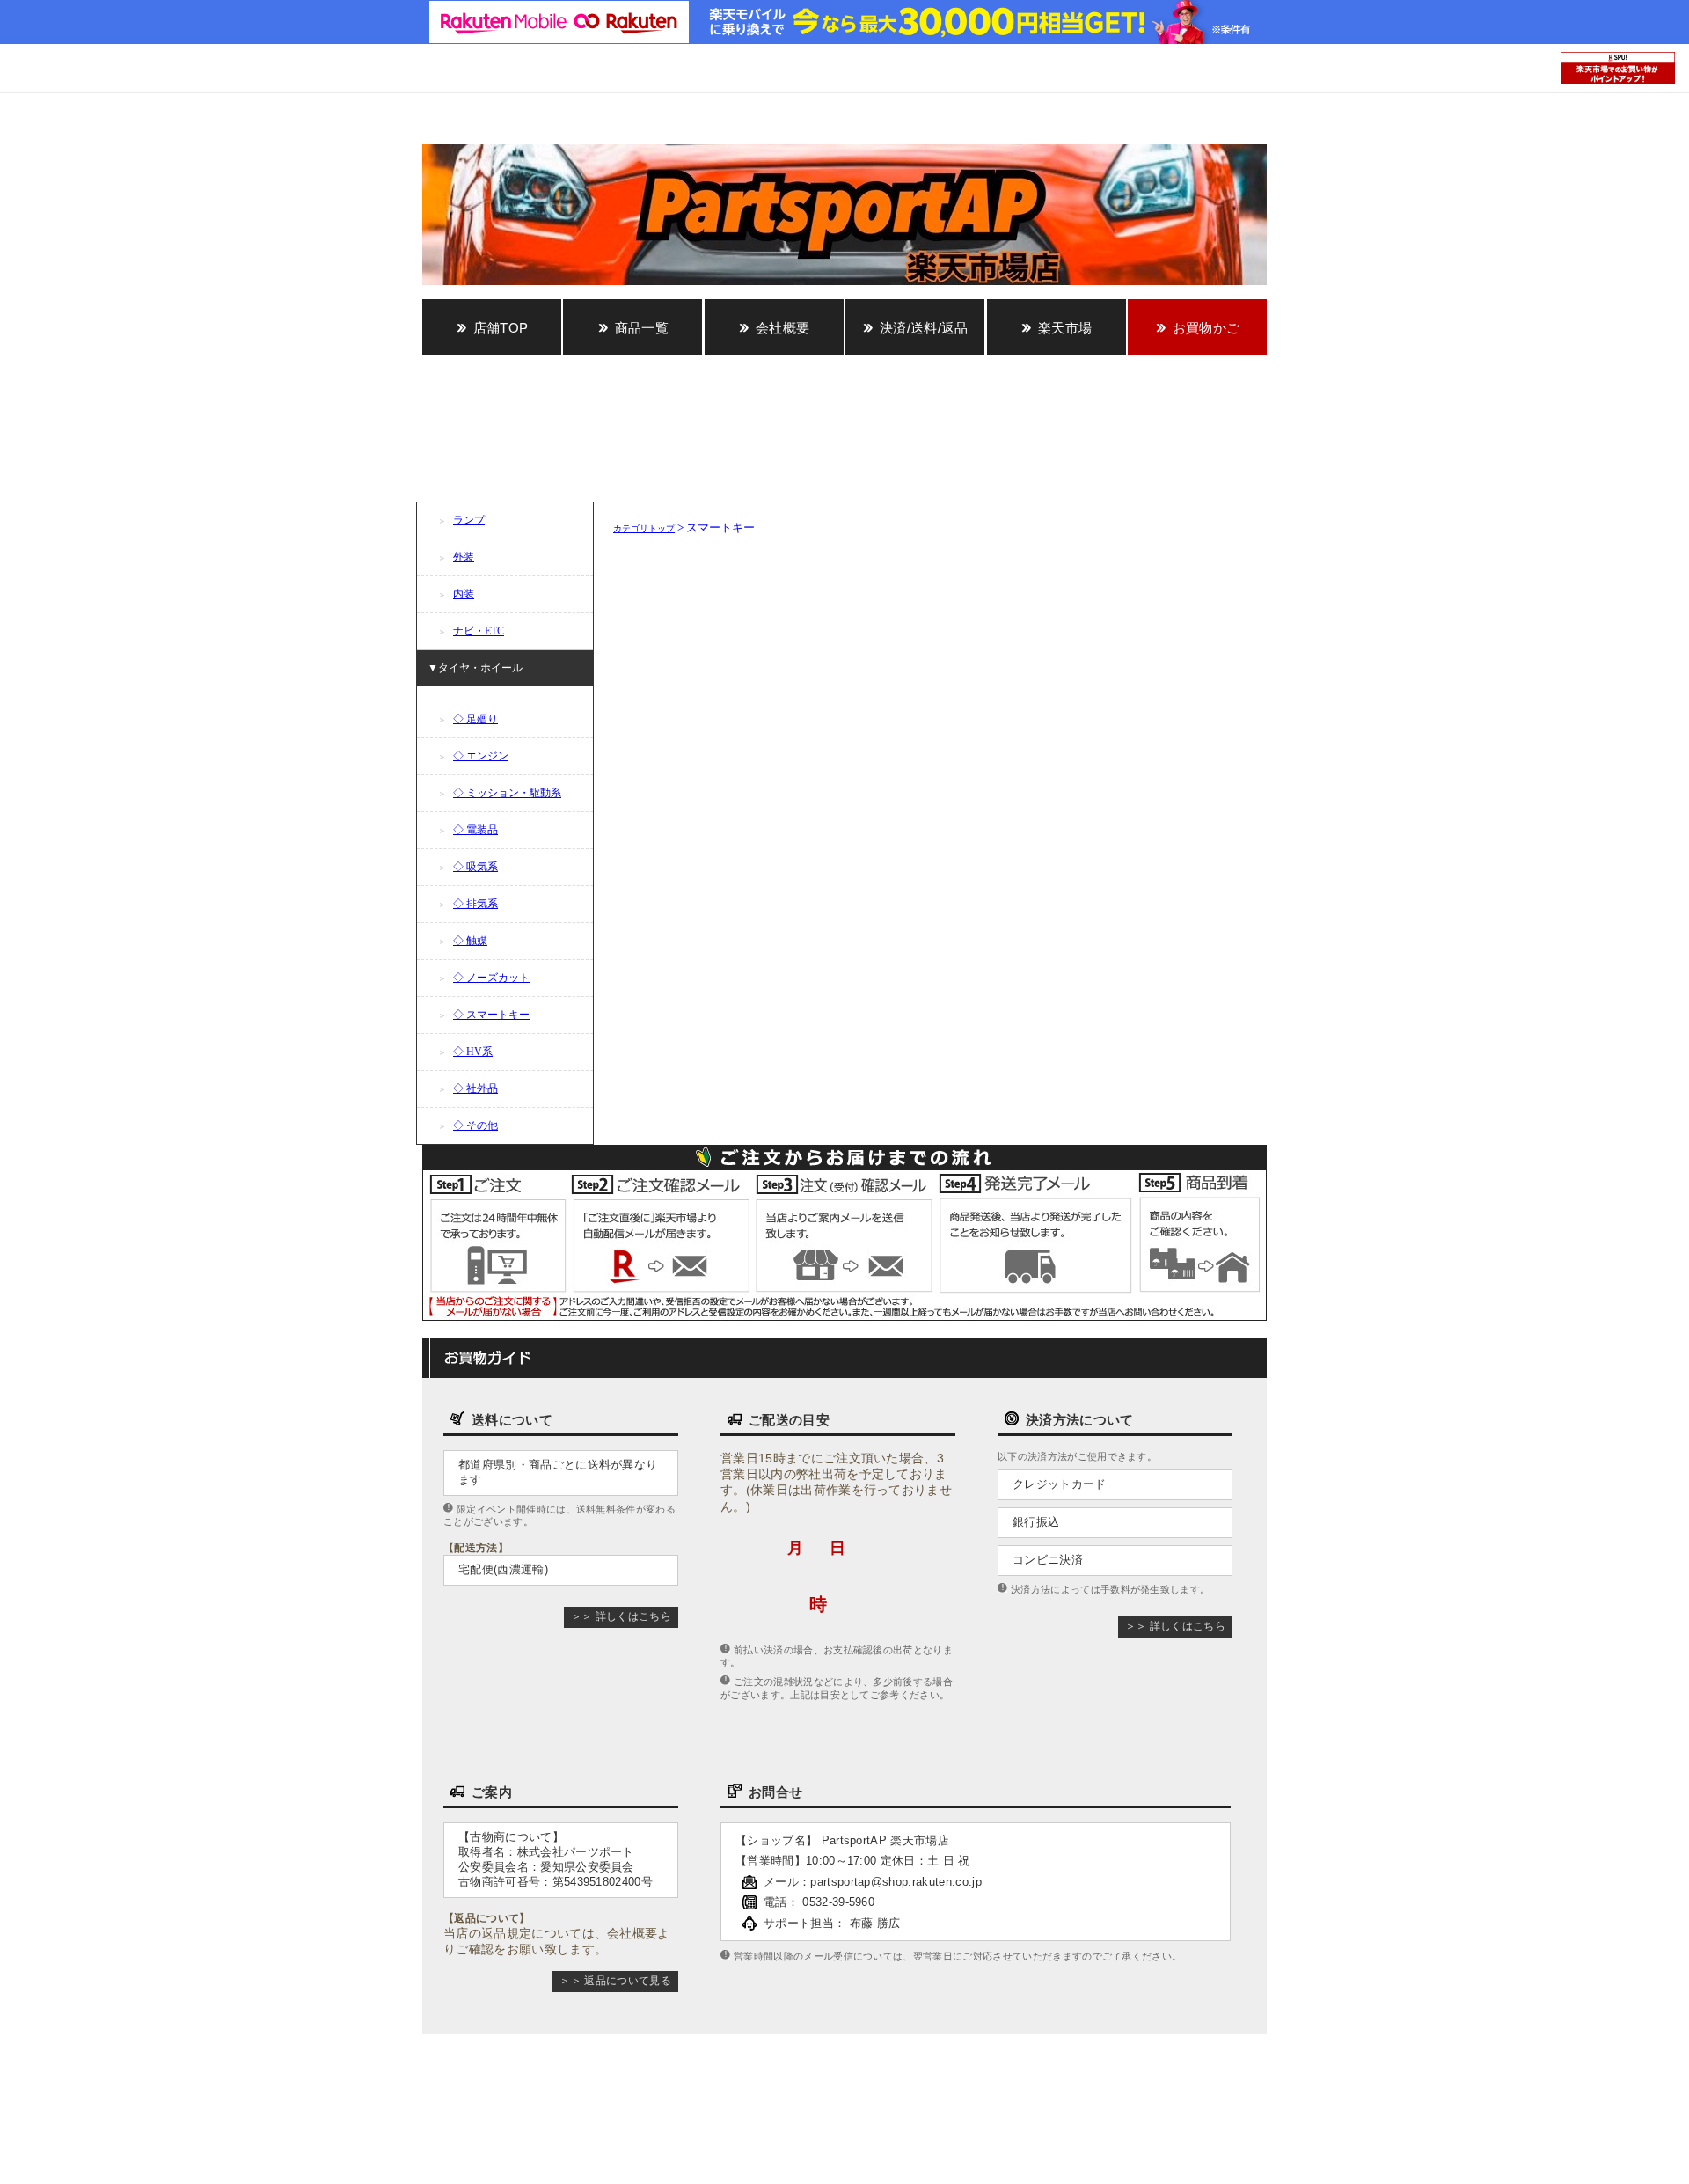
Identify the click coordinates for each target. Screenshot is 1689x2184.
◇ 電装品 (475, 830)
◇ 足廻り (475, 719)
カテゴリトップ (644, 528)
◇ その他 (475, 1125)
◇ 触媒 (470, 941)
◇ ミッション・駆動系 (507, 793)
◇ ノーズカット (491, 978)
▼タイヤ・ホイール (475, 668)
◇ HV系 (473, 1052)
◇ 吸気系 (475, 867)
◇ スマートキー (491, 1015)
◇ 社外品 (475, 1088)
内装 (464, 594)
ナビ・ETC (479, 631)
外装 (464, 557)
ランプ (469, 520)
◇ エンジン (481, 756)
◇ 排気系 (475, 904)
